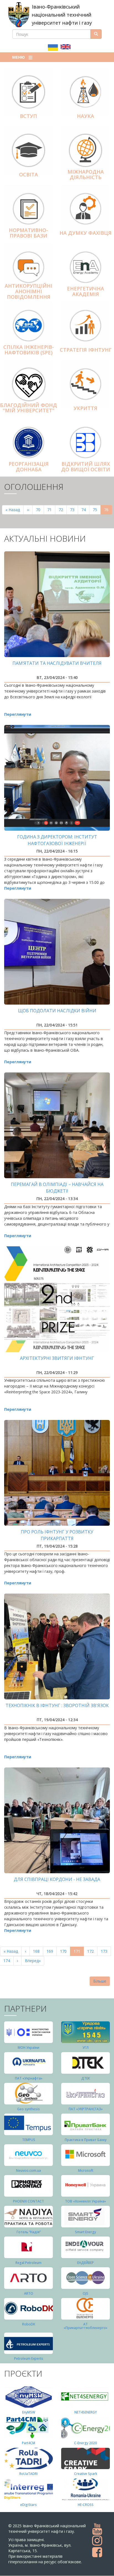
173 (105, 1951)
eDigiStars (28, 2505)
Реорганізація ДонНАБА (29, 467)
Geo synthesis (28, 2109)
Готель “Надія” (29, 2232)
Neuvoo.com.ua (28, 2170)
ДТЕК (86, 2078)
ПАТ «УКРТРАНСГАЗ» (86, 2109)
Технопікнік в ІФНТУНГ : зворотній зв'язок (57, 1705)
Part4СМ (28, 2443)
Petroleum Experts (29, 2358)
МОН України (28, 2048)
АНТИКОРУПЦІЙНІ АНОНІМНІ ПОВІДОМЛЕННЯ (28, 291)
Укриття (85, 408)
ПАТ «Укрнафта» (29, 2078)
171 (79, 1952)
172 (92, 1951)
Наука (85, 116)
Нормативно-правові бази (28, 233)
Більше (100, 1981)
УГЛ (85, 2048)
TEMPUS (29, 2140)
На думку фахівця (85, 233)
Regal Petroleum (28, 2263)
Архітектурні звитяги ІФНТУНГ (57, 1358)
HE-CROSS (86, 2505)
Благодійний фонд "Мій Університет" (28, 408)
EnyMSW (29, 2412)
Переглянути (18, 714)
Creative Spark (86, 2474)
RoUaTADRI (28, 2474)
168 (37, 1951)
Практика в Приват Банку (86, 2140)
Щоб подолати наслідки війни (57, 1011)
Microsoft (86, 2170)
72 (63, 510)
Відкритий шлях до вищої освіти (86, 467)
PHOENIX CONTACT (28, 2201)
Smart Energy (85, 2232)
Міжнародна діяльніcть (86, 174)
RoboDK (29, 2324)
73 (74, 510)
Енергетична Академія (85, 291)
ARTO (29, 2293)
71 (51, 510)
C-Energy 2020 (85, 2443)
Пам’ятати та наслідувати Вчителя (57, 663)
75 (97, 510)
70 (40, 510)
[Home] (19, 15)
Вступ (28, 116)
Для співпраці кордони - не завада (57, 1879)
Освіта (28, 174)
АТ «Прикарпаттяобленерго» (85, 2326)
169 (51, 1951)
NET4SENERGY (86, 2412)
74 (85, 510)
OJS (85, 2293)
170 (65, 1951)
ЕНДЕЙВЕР (85, 2263)
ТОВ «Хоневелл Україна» (85, 2201)
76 (108, 511)
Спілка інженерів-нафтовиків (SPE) (29, 350)
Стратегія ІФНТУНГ (86, 350)
